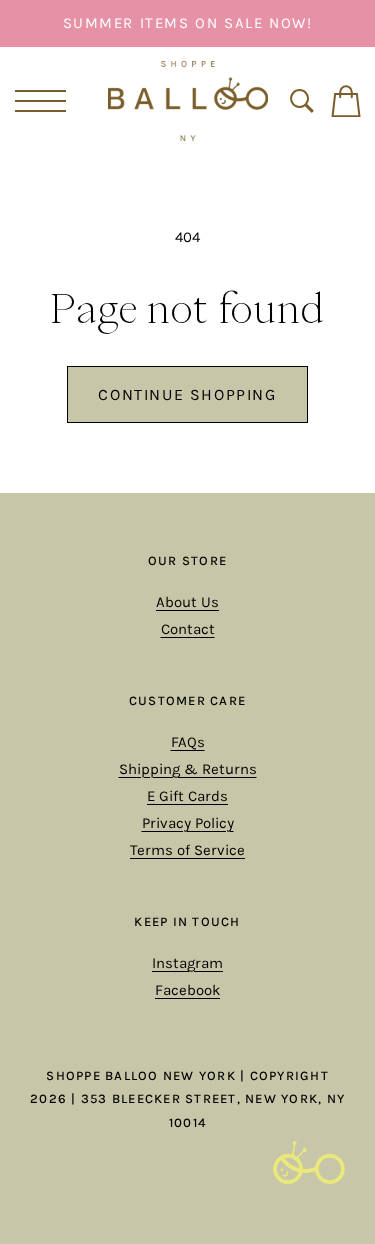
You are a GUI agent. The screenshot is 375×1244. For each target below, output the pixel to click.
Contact (188, 629)
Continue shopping (187, 394)
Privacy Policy (188, 823)
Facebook (187, 990)
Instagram (187, 963)
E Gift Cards (187, 796)
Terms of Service (187, 850)
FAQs (188, 742)
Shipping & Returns (188, 769)
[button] (37, 101)
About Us (187, 602)
